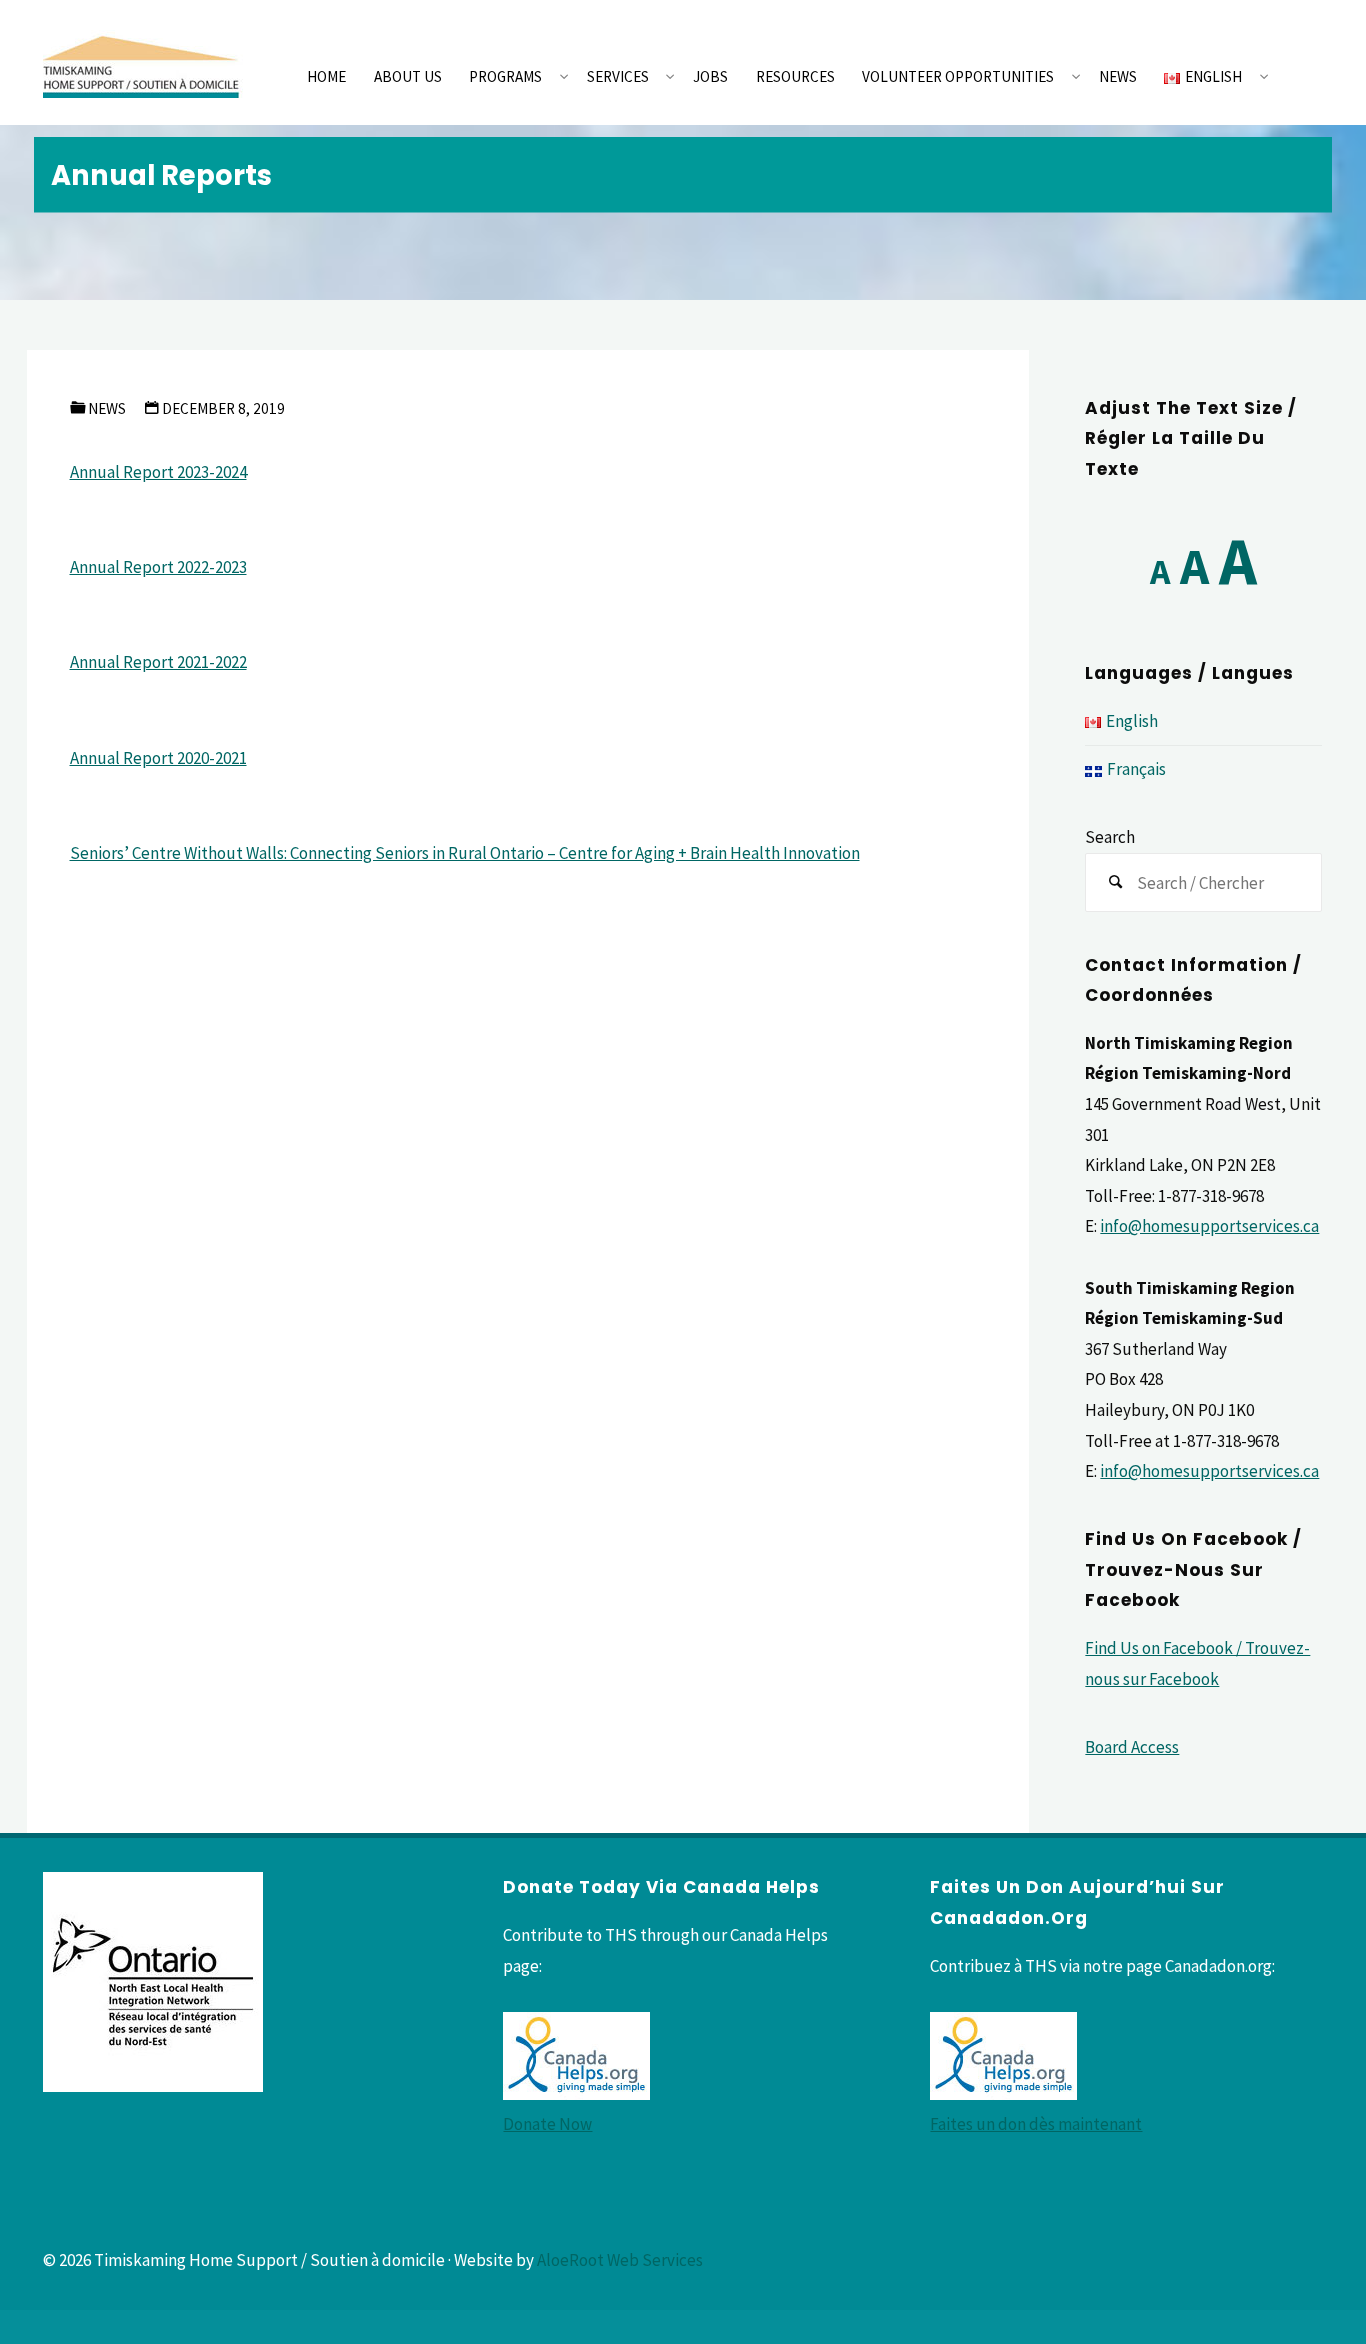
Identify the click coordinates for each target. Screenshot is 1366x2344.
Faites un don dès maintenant (1036, 2124)
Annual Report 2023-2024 (158, 472)
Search (1110, 837)
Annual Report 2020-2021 (158, 758)
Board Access (1132, 1747)
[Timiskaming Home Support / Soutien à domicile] (143, 62)
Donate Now (547, 2124)
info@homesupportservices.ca (1209, 1226)
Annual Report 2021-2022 (158, 662)
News (107, 408)
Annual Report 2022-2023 (158, 567)
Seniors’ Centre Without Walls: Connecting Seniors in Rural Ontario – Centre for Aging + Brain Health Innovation (465, 853)
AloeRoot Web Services (620, 2260)
